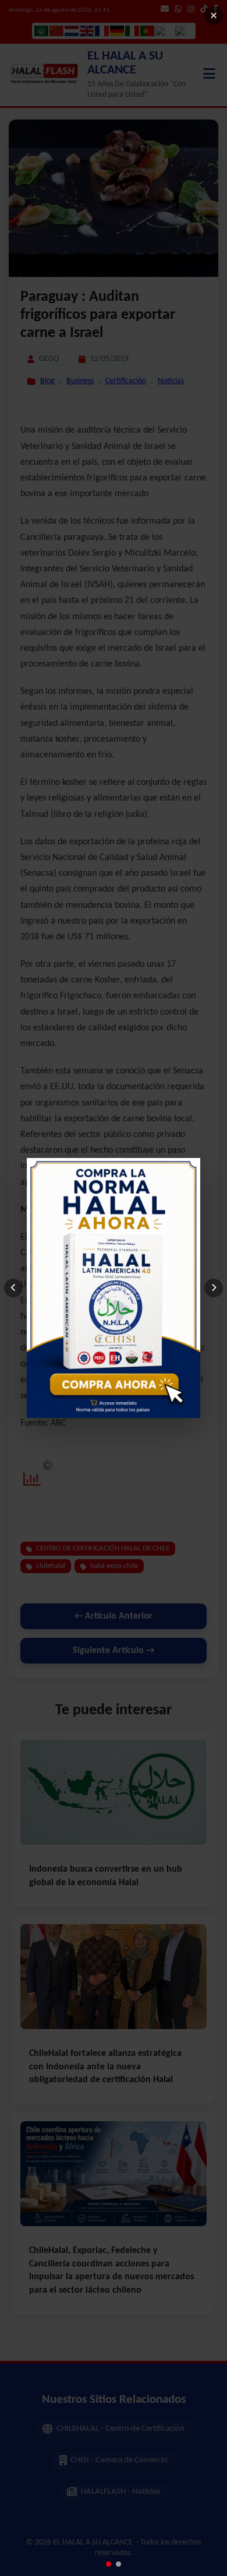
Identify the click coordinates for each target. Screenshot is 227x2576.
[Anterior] (13, 1288)
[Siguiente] (214, 1288)
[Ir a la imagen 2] (118, 2564)
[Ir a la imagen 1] (109, 2564)
